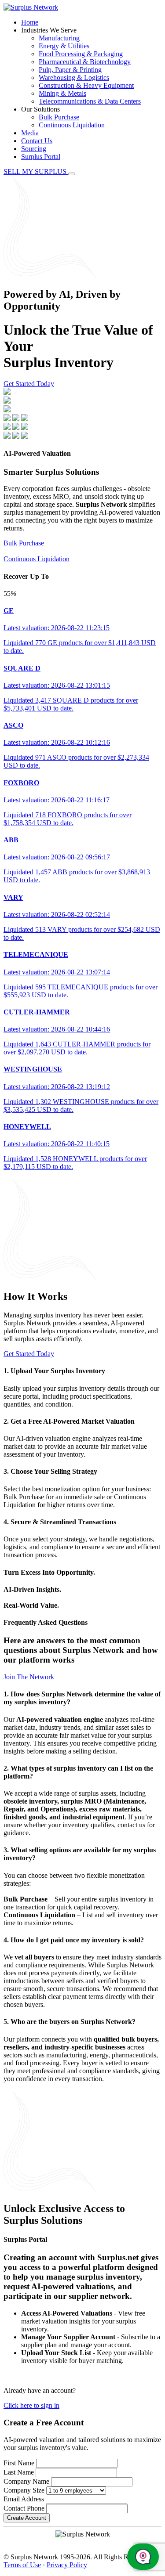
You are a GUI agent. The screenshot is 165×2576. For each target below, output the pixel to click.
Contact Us (37, 141)
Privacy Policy (67, 2565)
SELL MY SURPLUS (36, 171)
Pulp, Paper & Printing (70, 70)
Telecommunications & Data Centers (90, 101)
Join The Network (29, 1677)
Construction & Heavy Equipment (86, 85)
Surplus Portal (41, 157)
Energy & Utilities (64, 46)
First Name (19, 2463)
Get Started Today (29, 384)
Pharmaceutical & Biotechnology (85, 62)
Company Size (24, 2490)
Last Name (19, 2472)
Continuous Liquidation (72, 125)
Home (30, 22)
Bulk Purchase (59, 117)
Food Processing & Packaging (81, 54)
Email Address (24, 2499)
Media (30, 133)
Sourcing (34, 149)
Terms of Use (22, 2565)
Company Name (26, 2481)
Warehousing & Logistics (74, 78)
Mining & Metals (62, 93)
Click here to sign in (31, 2405)
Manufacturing (59, 38)
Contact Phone (24, 2508)
